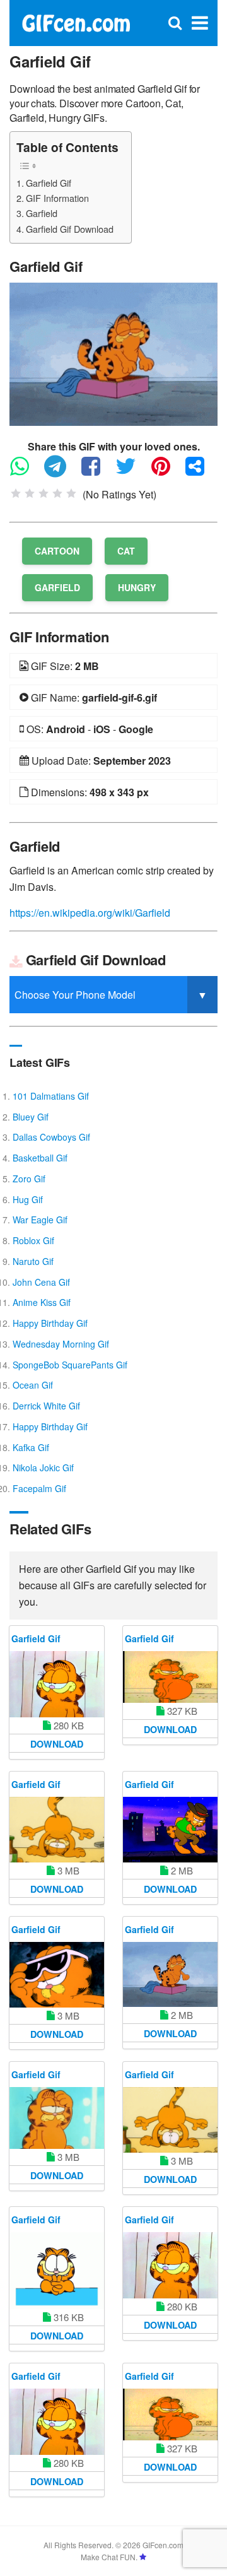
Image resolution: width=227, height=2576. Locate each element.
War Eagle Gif (40, 1220)
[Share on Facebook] (97, 472)
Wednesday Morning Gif (61, 1344)
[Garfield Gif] (113, 353)
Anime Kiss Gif (42, 1302)
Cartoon (57, 551)
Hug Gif (28, 1199)
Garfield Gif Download (70, 229)
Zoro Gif (29, 1179)
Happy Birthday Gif (50, 1323)
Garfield (42, 213)
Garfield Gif (49, 183)
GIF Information (57, 198)
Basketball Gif (40, 1158)
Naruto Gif (33, 1261)
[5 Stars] (71, 493)
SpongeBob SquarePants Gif (70, 1365)
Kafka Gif (31, 1447)
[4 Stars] (57, 493)
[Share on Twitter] (132, 472)
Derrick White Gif (46, 1406)
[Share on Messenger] (201, 472)
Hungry (137, 587)
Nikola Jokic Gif (43, 1467)
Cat (126, 551)
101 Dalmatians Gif (51, 1096)
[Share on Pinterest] (167, 472)
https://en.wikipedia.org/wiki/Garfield (90, 913)
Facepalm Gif (39, 1488)
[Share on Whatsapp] (26, 472)
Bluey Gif (31, 1117)
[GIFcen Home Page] (76, 22)
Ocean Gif (33, 1385)
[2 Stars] (30, 493)
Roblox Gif (33, 1240)
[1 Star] (16, 493)
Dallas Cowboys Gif (51, 1137)
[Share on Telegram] (61, 472)
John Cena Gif (41, 1282)
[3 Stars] (44, 493)
